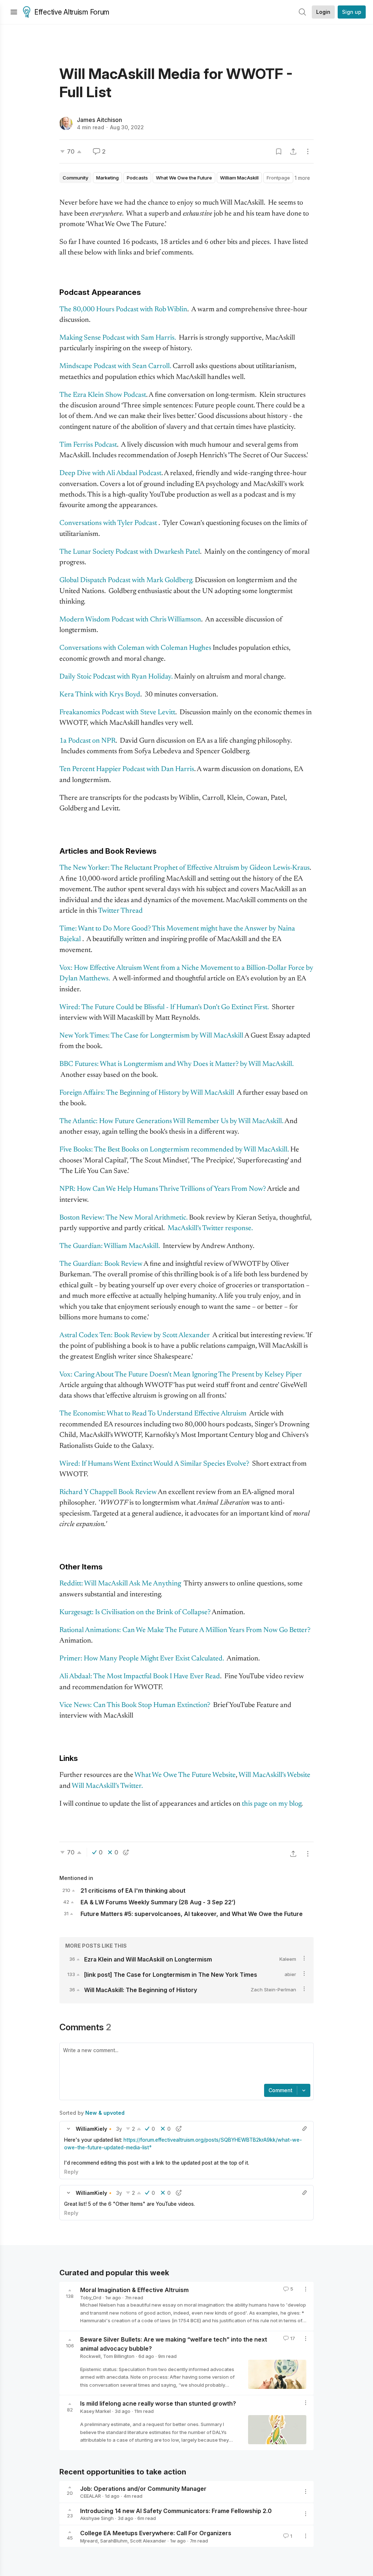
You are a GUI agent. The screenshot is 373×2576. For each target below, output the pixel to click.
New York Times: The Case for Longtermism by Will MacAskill (151, 1036)
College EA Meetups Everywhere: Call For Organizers (156, 2533)
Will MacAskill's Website (274, 1775)
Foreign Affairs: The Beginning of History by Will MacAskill (147, 1093)
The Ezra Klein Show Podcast (103, 395)
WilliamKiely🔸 (95, 2129)
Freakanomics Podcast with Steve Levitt (117, 713)
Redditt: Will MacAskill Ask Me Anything (121, 1584)
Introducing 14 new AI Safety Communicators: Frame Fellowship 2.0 (176, 2510)
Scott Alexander (148, 2541)
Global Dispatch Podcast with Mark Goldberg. (126, 580)
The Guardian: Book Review (101, 1264)
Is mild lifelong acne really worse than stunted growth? (158, 2403)
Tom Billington (119, 2356)
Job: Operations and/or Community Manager (143, 2488)
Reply (71, 2172)
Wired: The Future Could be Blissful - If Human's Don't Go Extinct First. (165, 1008)
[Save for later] (279, 151)
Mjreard (89, 2541)
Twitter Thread (120, 911)
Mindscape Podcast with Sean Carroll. (115, 366)
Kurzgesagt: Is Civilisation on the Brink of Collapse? (135, 1613)
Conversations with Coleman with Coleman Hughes (135, 648)
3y (119, 2129)
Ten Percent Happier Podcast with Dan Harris (127, 769)
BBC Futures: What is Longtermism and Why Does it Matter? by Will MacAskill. (176, 1064)
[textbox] (185, 2064)
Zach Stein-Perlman (273, 1990)
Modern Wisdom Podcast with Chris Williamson (130, 620)
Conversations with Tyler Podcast (108, 523)
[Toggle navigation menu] (14, 12)
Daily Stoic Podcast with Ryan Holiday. (116, 677)
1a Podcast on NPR (87, 741)
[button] (68, 2129)
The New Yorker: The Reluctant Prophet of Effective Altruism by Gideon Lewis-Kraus (184, 868)
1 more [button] (302, 178)
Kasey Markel (95, 2411)
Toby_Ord (91, 2298)
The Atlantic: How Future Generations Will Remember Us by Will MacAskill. (171, 1121)
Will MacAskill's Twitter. (107, 1786)
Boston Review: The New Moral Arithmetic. (123, 1218)
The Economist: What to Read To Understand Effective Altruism (153, 1414)
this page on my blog (272, 1804)
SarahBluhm (114, 2541)
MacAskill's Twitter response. (210, 1228)
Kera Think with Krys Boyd (100, 695)
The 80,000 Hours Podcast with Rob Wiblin (123, 310)
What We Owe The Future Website (185, 1775)
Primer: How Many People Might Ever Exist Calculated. (142, 1659)
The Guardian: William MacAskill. (110, 1246)
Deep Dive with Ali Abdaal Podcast (110, 473)
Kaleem (288, 1959)
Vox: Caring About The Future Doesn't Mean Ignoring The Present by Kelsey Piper (181, 1375)
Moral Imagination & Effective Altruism (134, 2290)
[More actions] (308, 151)
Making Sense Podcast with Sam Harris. (118, 338)
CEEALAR (91, 2496)
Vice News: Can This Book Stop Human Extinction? (135, 1705)
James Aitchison (99, 120)
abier (290, 1974)
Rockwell (90, 2356)
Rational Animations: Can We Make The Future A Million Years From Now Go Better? (185, 1630)
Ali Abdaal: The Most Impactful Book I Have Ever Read (140, 1677)
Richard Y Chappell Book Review (108, 1492)
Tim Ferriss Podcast (88, 445)
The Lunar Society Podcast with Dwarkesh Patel (130, 552)
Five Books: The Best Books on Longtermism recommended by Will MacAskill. (174, 1150)
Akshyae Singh (97, 2518)
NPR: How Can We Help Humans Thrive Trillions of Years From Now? (163, 1189)
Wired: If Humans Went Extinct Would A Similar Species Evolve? (154, 1464)
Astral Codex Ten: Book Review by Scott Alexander (135, 1336)
